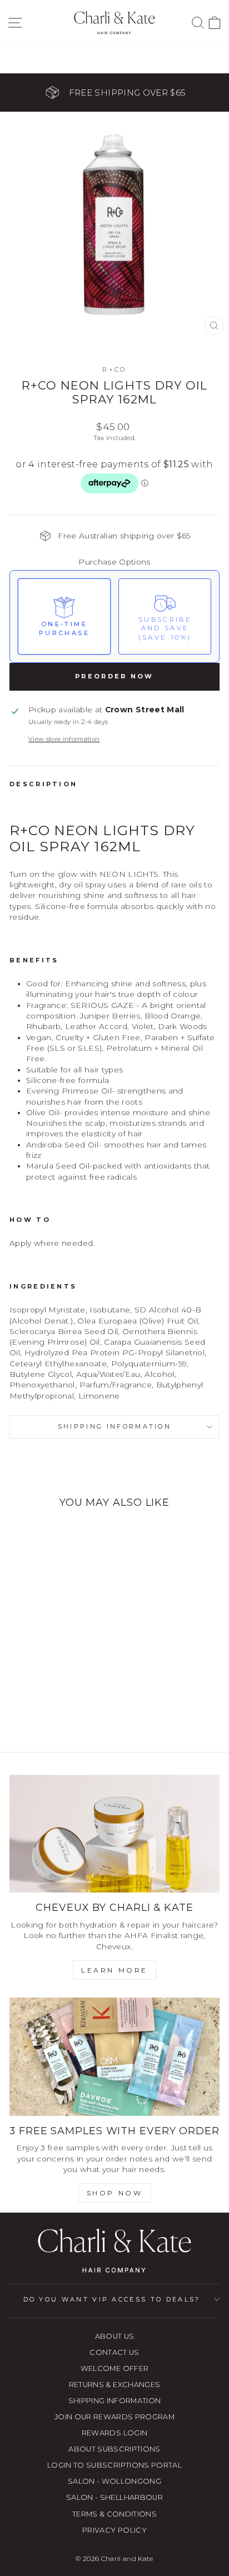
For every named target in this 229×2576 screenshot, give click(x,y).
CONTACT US (114, 2352)
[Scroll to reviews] (114, 509)
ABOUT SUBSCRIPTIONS (114, 2449)
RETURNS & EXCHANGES (115, 2385)
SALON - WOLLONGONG (114, 2481)
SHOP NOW (115, 2193)
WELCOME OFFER (115, 2368)
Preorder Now (114, 676)
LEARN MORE (114, 1970)
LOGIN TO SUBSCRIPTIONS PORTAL (114, 2465)
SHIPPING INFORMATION (115, 2401)
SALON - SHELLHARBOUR (114, 2497)
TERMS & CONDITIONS (114, 2514)
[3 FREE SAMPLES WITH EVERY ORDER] (114, 2057)
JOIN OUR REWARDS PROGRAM (114, 2417)
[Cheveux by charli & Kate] (114, 1834)
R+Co (114, 370)
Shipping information (114, 1426)
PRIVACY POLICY (114, 2530)
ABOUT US (115, 2336)
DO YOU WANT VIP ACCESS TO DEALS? (112, 2299)
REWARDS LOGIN (115, 2433)
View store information (64, 739)
